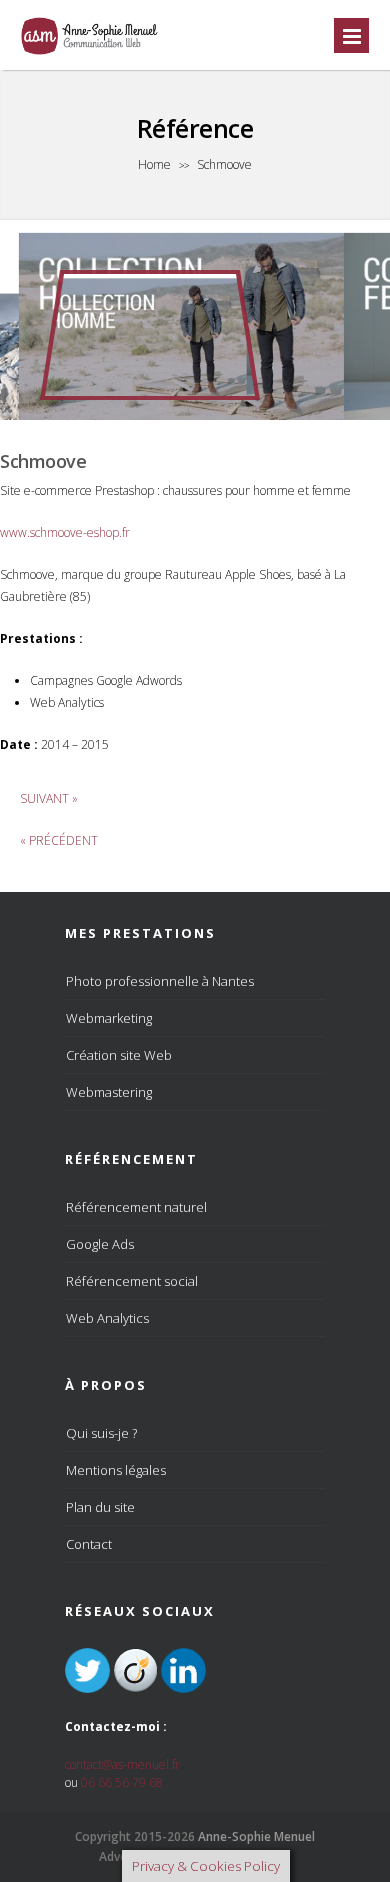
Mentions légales (116, 1470)
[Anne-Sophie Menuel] (90, 53)
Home (154, 164)
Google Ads (100, 1244)
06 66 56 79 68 (122, 1782)
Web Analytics (107, 1318)
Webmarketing (109, 1018)
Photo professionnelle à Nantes (160, 981)
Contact (89, 1544)
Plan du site (100, 1507)
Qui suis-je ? (101, 1433)
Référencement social (132, 1281)
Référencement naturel (136, 1207)
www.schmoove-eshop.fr (65, 532)
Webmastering (109, 1092)
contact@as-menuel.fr (122, 1764)
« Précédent (59, 840)
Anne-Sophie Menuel (256, 1836)
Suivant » (49, 798)
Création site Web (119, 1055)
